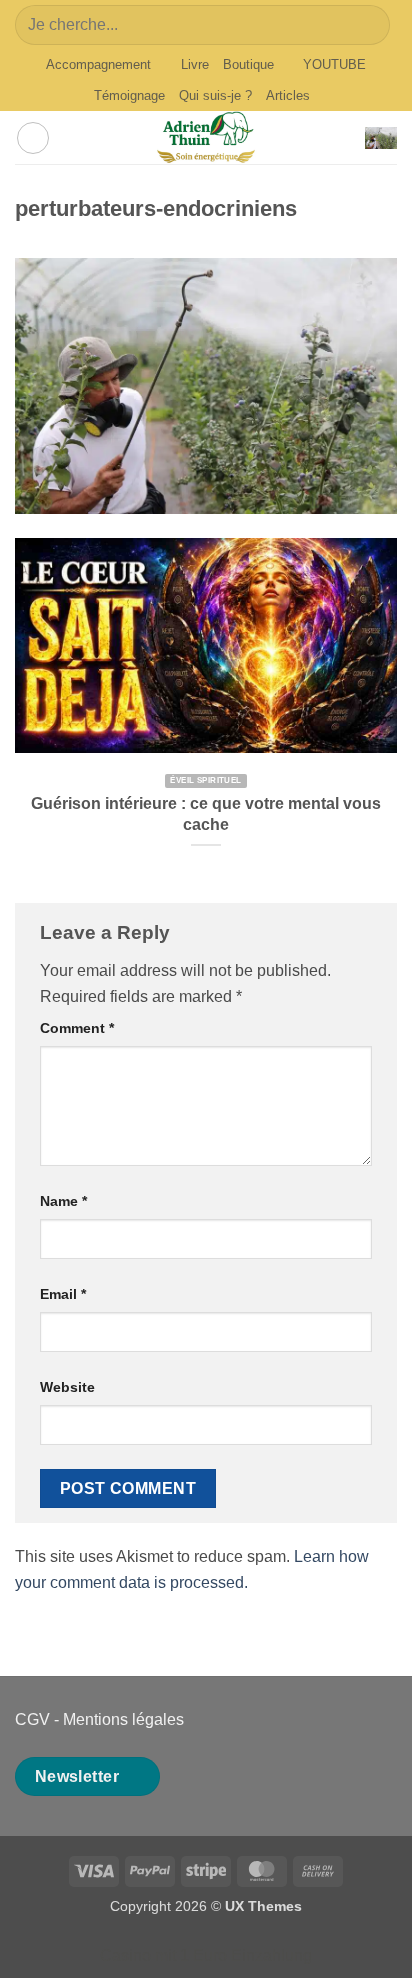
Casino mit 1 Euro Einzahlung (206, 1955)
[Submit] (366, 24)
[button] (33, 138)
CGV (32, 1719)
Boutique (248, 64)
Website (67, 1387)
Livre (195, 64)
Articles (288, 95)
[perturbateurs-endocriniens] (206, 384)
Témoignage (129, 95)
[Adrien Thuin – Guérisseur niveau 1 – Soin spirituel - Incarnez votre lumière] (206, 137)
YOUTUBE (334, 64)
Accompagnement (98, 64)
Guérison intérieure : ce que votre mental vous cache (206, 813)
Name (63, 1201)
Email (63, 1294)
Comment (77, 1028)
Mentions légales (123, 1719)
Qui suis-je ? (215, 95)
